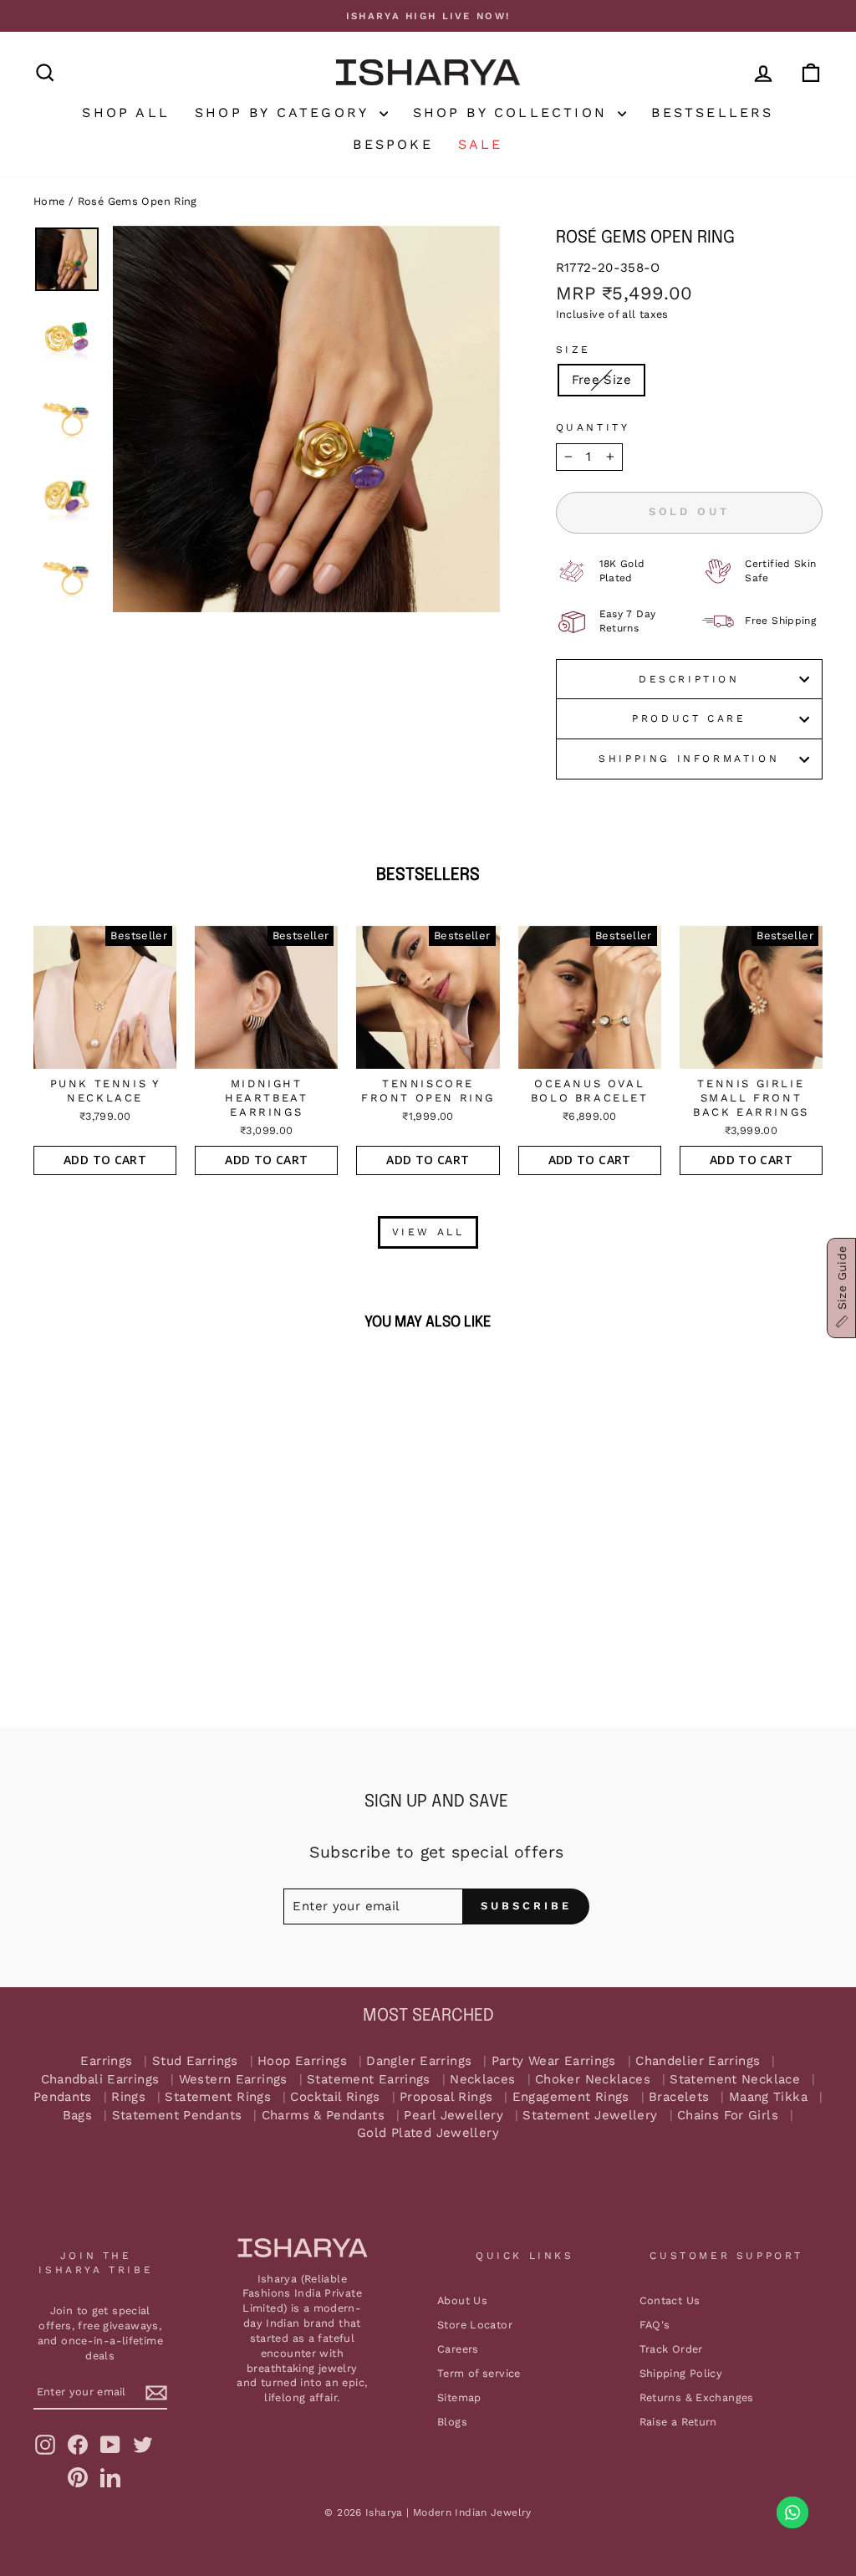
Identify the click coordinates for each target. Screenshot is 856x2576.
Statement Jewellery (590, 2116)
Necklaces (482, 2080)
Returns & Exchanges (697, 2397)
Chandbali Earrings (100, 2080)
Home (49, 201)
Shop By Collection (514, 112)
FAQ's (655, 2325)
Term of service (479, 2373)
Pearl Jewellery (453, 2116)
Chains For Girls (728, 2116)
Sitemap (459, 2397)
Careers (458, 2349)
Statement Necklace (735, 2080)
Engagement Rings (571, 2097)
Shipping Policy (681, 2373)
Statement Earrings (369, 2080)
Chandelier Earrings (698, 2061)
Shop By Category (285, 112)
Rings (128, 2097)
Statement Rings (218, 2097)
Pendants (63, 2097)
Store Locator (475, 2325)
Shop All (126, 112)
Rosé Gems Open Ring (138, 201)
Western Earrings (233, 2080)
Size (573, 350)
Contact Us (670, 2300)
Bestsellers (712, 112)
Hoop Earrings (302, 2061)
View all (428, 1232)
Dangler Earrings (419, 2061)
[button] (841, 1288)
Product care (689, 718)
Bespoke (392, 144)
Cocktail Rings (335, 2097)
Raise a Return (678, 2422)
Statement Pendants (177, 2116)
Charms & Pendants (323, 2116)
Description (689, 679)
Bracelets (679, 2097)
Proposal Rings (446, 2097)
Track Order (671, 2349)
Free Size (601, 380)
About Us (462, 2300)
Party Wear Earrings (554, 2061)
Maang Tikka (768, 2097)
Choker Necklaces (593, 2080)
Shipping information (689, 759)
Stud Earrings (195, 2061)
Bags (78, 2116)
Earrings (106, 2061)
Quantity (593, 427)
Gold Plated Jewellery (428, 2133)
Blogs (452, 2422)
